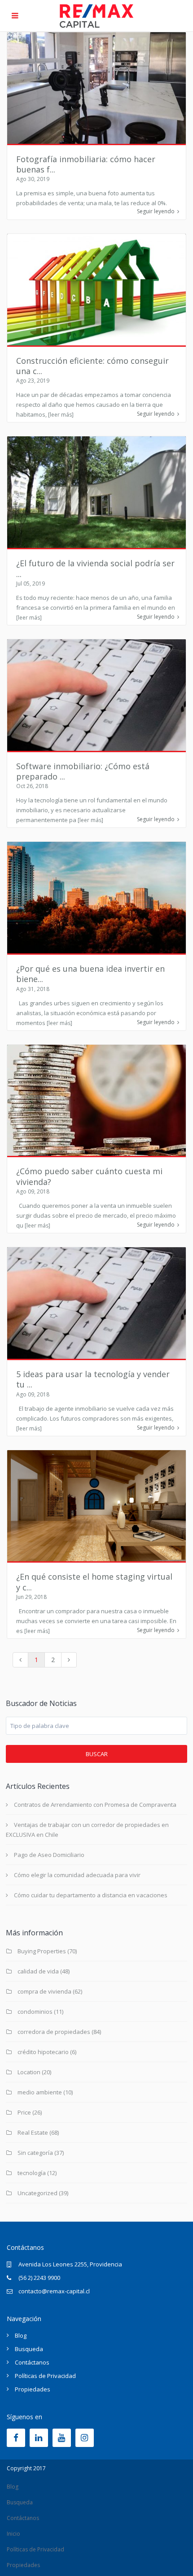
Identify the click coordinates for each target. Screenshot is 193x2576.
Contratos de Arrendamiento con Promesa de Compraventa (95, 1805)
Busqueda (29, 2349)
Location (29, 2072)
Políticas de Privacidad (45, 2376)
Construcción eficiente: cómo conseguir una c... (92, 366)
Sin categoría (35, 2153)
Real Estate (33, 2132)
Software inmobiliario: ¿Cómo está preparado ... (83, 771)
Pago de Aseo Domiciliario (49, 1855)
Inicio (13, 2534)
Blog (21, 2335)
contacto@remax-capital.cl (54, 2291)
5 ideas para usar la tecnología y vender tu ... (93, 1379)
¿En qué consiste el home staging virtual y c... (94, 1582)
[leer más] (61, 415)
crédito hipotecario (43, 2052)
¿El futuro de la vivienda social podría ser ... (95, 568)
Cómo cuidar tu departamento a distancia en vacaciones (91, 1895)
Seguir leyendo (156, 211)
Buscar (97, 1754)
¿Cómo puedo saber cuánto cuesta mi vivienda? (89, 1176)
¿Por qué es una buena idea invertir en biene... (90, 974)
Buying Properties (42, 1951)
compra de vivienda (44, 1991)
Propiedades (33, 2389)
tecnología (32, 2173)
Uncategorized (37, 2193)
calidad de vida (38, 1971)
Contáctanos (32, 2362)
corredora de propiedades (54, 2032)
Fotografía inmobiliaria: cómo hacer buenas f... (86, 164)
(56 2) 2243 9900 (39, 2278)
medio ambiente (40, 2092)
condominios (35, 2012)
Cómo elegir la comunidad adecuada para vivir (77, 1875)
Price (24, 2112)
